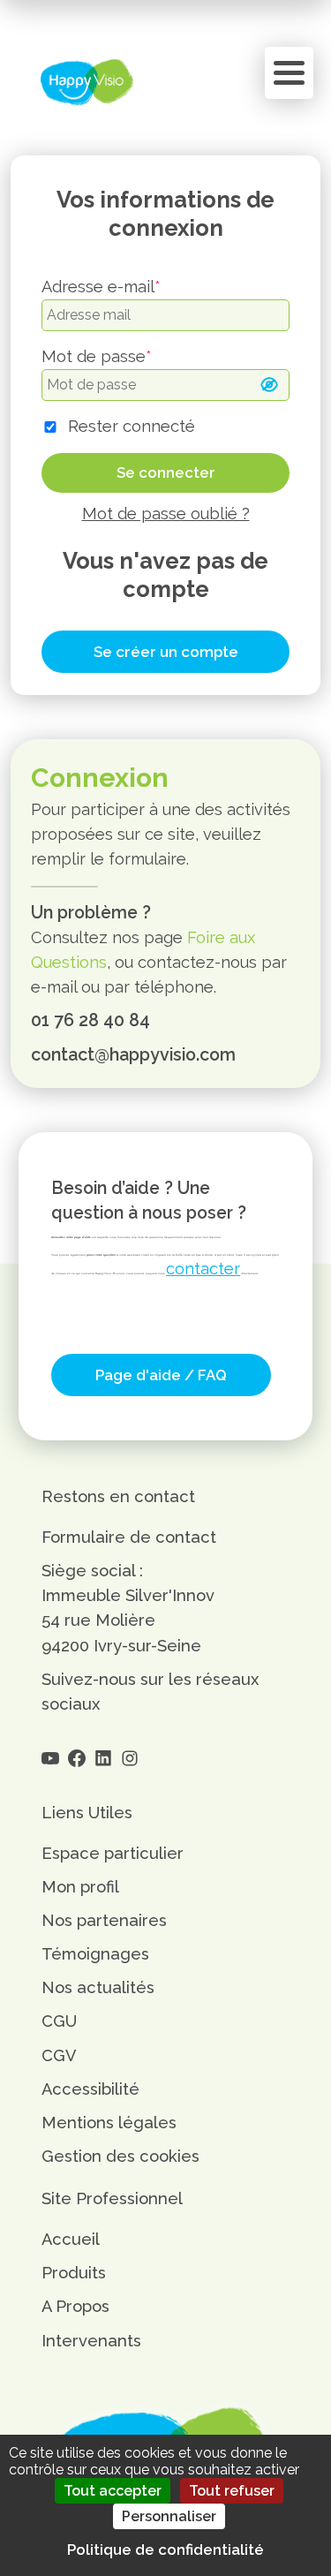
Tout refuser (232, 2491)
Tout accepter (113, 2491)
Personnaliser (169, 2516)
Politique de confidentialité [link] (165, 2550)
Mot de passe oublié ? (166, 514)
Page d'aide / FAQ (161, 1375)
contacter (203, 1269)
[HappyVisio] (87, 82)
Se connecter (166, 472)
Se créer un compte (166, 652)
